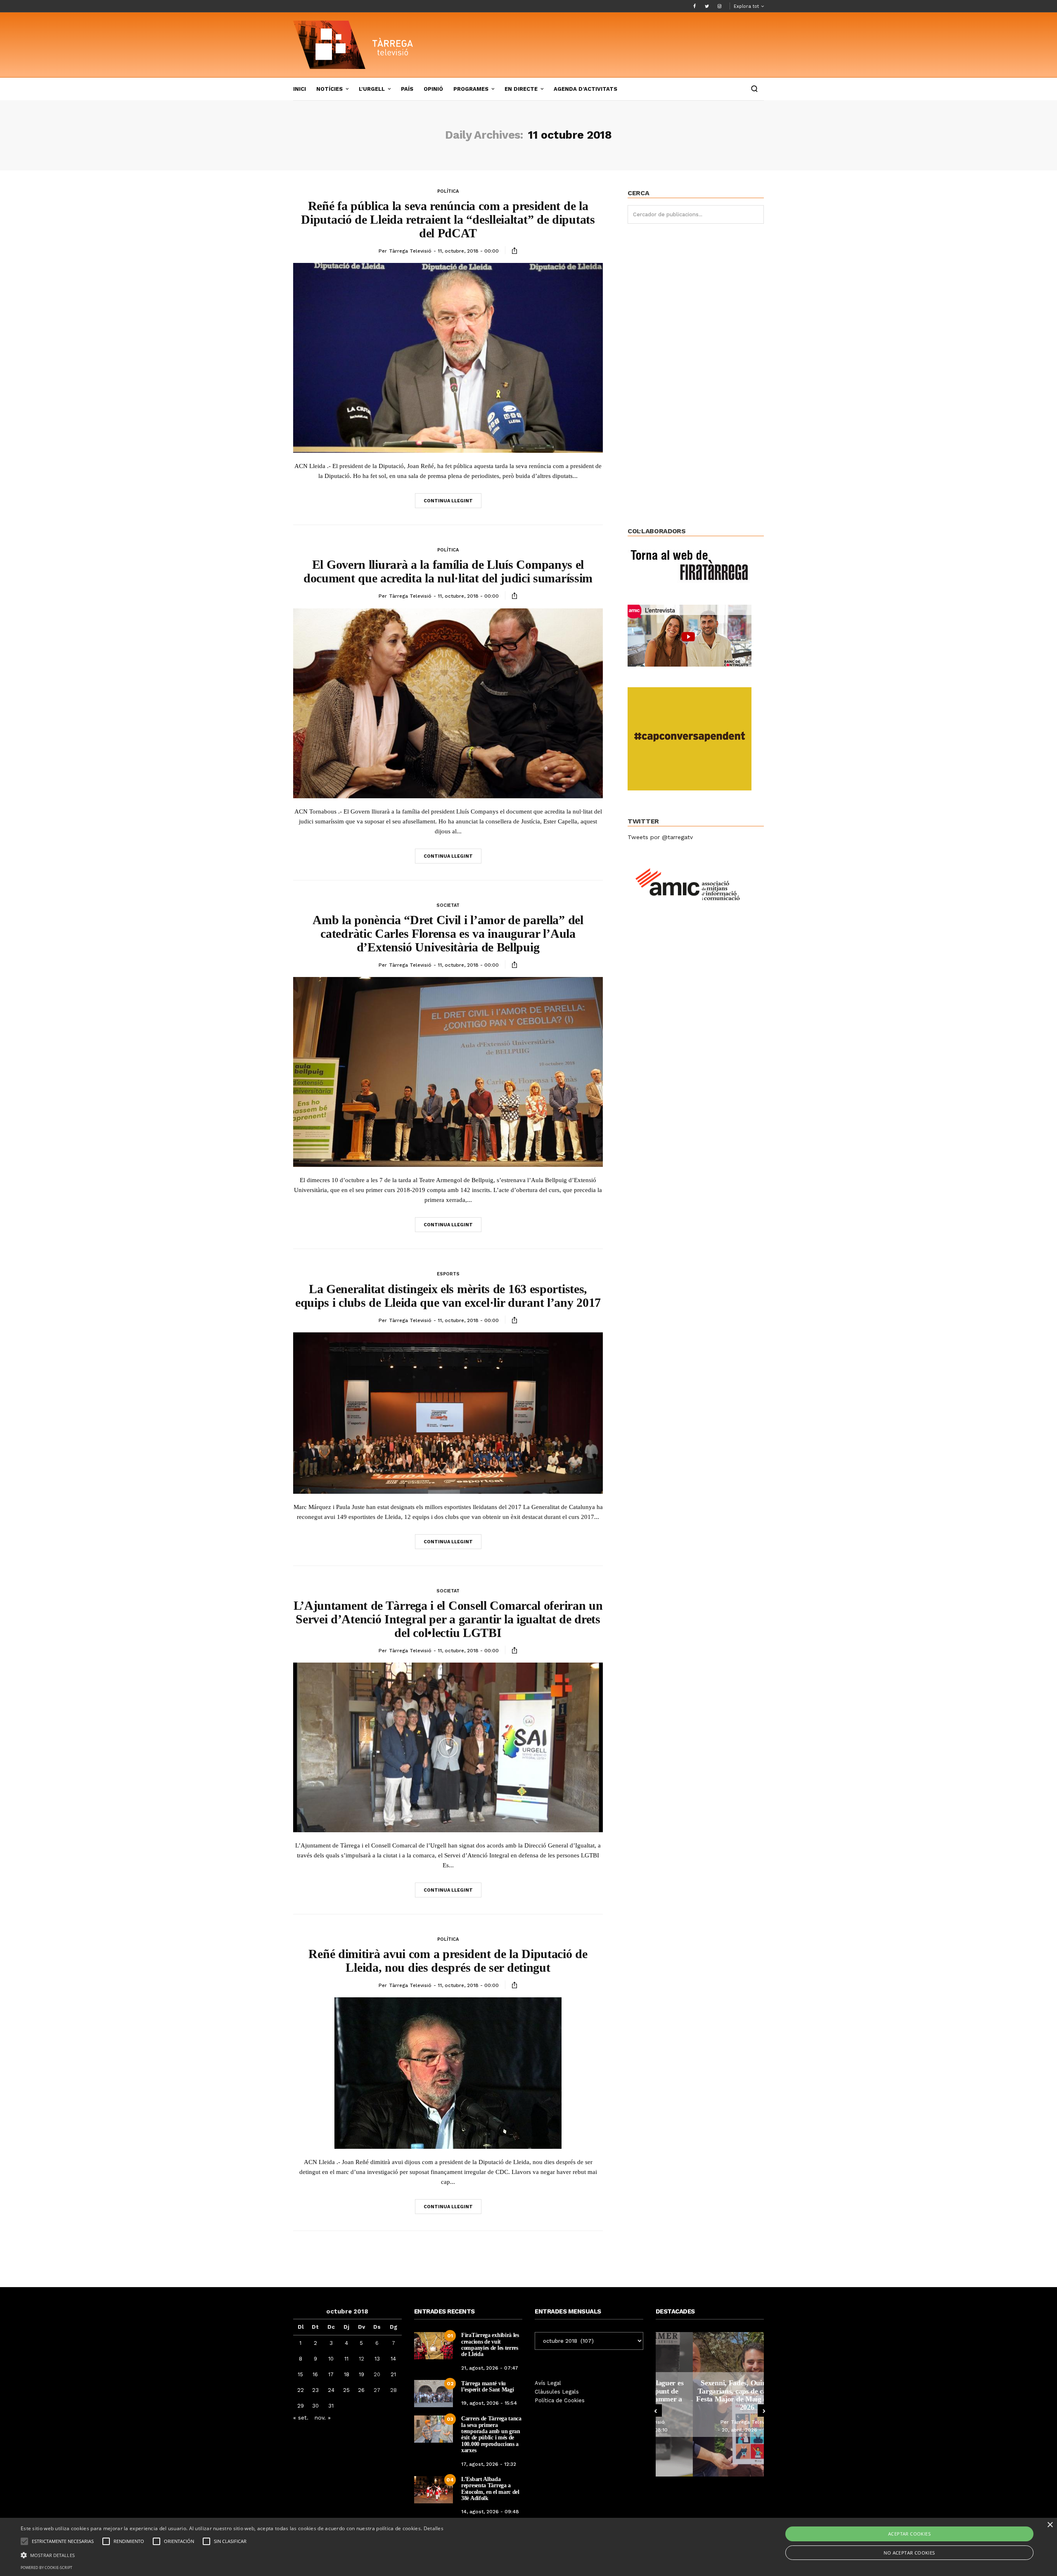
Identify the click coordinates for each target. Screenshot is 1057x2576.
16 (315, 2374)
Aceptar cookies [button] (909, 2534)
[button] (232, 2555)
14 (393, 2359)
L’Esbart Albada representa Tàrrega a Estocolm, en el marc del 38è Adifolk (490, 2489)
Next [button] (764, 2410)
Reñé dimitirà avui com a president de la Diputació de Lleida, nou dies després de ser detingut (448, 1961)
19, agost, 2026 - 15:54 (489, 2403)
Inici (300, 89)
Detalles (434, 2528)
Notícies (329, 89)
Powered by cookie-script (46, 2568)
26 (361, 2390)
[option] (710, 2404)
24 (331, 2390)
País (407, 89)
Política (448, 191)
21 (393, 2374)
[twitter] (707, 6)
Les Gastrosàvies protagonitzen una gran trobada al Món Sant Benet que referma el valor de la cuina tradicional (710, 2395)
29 (301, 2406)
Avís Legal (548, 2383)
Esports (448, 1274)
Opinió (433, 89)
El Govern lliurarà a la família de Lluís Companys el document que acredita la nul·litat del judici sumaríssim (448, 571)
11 (346, 2359)
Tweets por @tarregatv (660, 837)
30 (315, 2406)
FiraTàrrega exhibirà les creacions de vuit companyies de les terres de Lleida (490, 2345)
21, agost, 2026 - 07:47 (490, 2368)
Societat (448, 905)
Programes (471, 89)
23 (315, 2390)
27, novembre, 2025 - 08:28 (712, 2430)
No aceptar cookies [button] (909, 2553)
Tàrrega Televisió (410, 251)
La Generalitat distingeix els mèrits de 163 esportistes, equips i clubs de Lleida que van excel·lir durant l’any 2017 (448, 1296)
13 (377, 2359)
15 (300, 2374)
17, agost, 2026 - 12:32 (489, 2464)
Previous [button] (656, 2410)
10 (331, 2359)
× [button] (1050, 2525)
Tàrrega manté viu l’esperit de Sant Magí (487, 2387)
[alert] (528, 2547)
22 (301, 2390)
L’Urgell (372, 89)
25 (346, 2390)
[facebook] (694, 6)
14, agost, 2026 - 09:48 (490, 2512)
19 (361, 2374)
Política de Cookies (560, 2400)
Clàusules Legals (557, 2392)
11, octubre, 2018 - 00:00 (468, 251)
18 (347, 2374)
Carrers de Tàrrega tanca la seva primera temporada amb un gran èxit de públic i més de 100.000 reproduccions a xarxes (491, 2434)
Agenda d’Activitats (585, 89)
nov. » (323, 2418)
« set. (301, 2418)
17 (331, 2374)
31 (331, 2406)
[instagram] (719, 6)
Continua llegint (448, 501)
